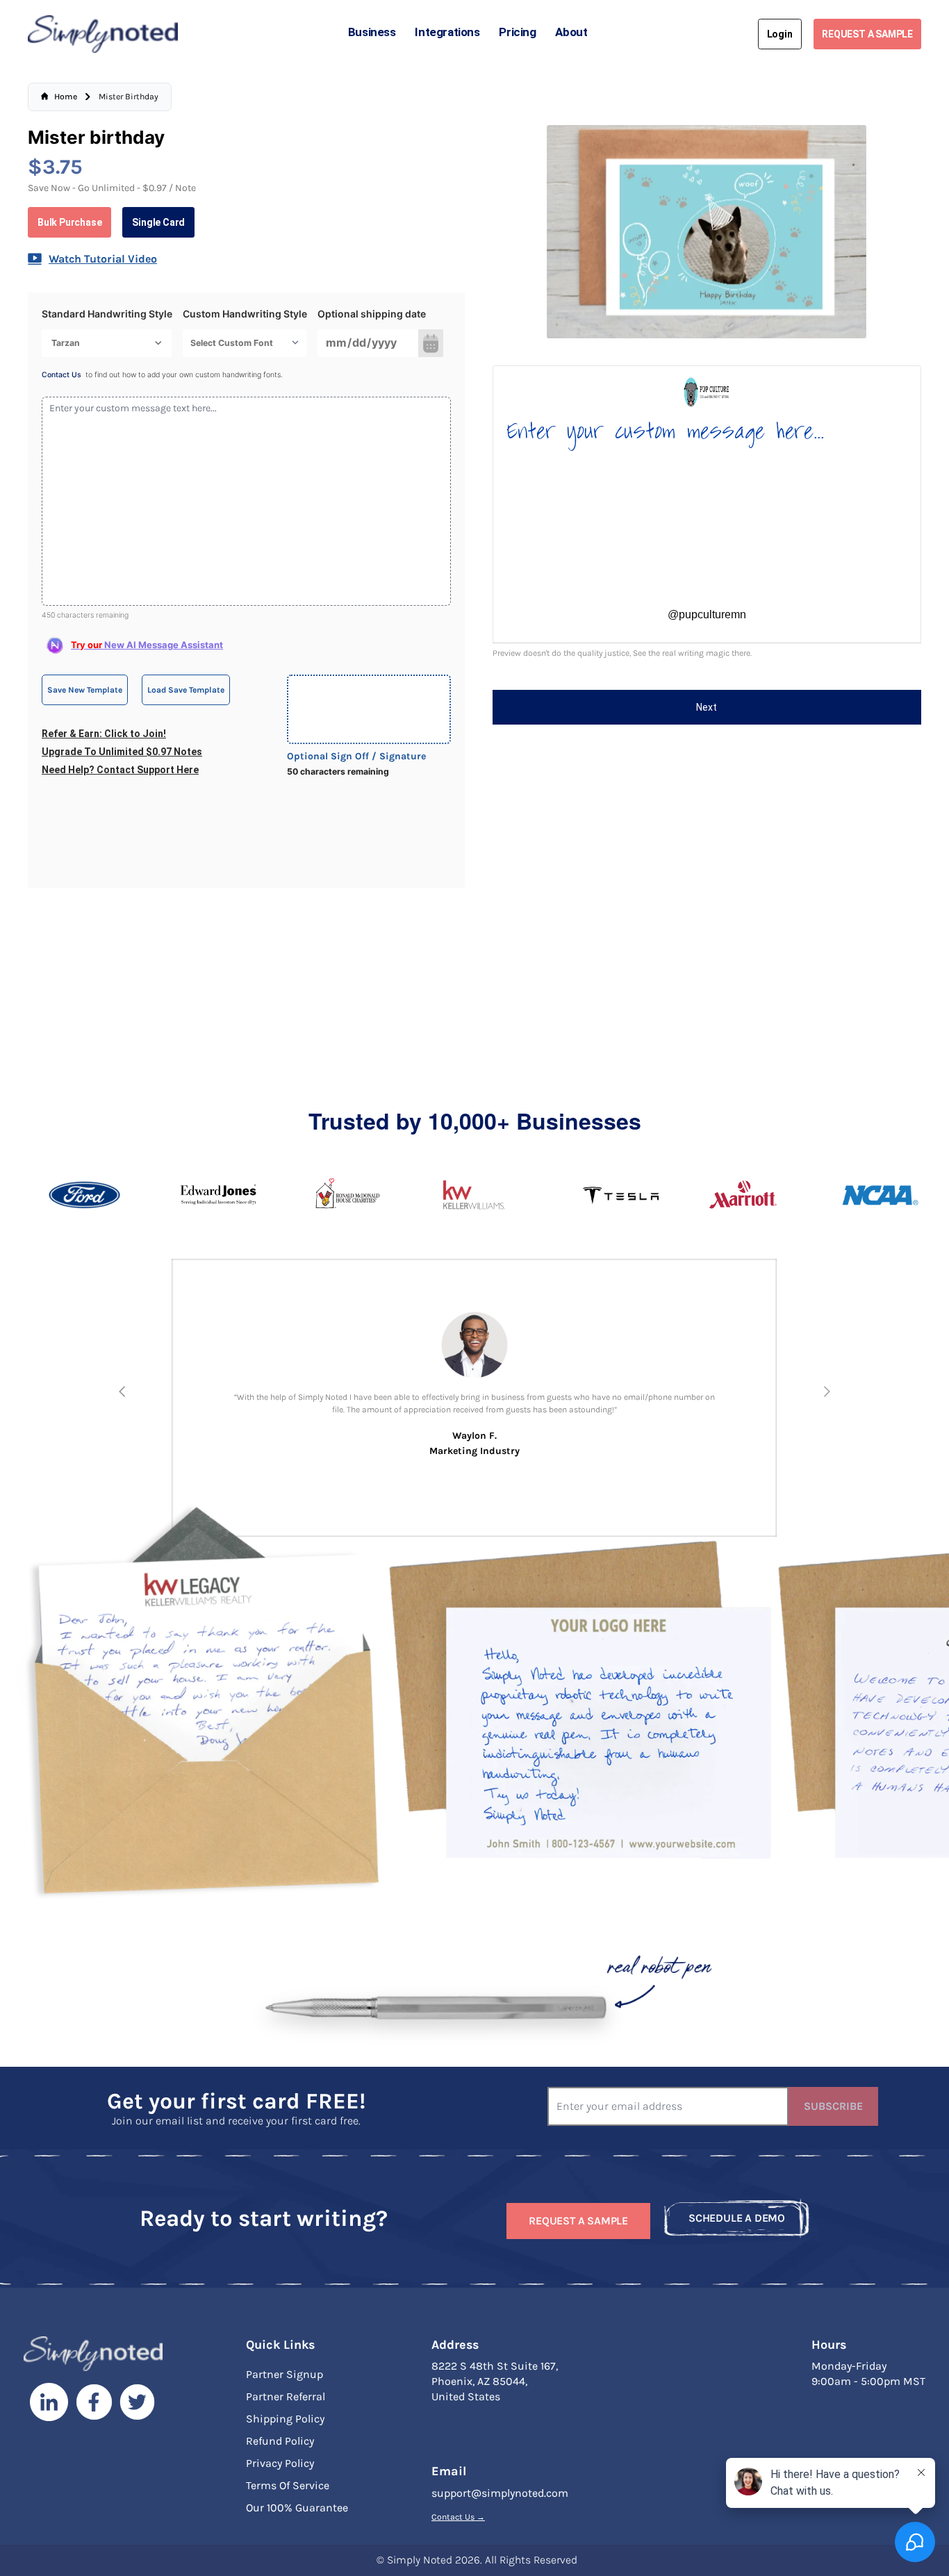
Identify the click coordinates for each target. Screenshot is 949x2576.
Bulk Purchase (69, 222)
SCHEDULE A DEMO (737, 2218)
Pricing (517, 32)
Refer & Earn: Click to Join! (104, 734)
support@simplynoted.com (500, 2493)
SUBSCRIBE (833, 2106)
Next (707, 707)
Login (780, 34)
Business (372, 32)
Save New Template (85, 690)
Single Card (158, 222)
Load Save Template (186, 690)
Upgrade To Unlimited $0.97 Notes (122, 752)
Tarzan (66, 343)
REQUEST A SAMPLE (867, 34)
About (571, 32)
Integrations (447, 32)
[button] (122, 1392)
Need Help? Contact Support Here (120, 770)
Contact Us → (458, 2517)
